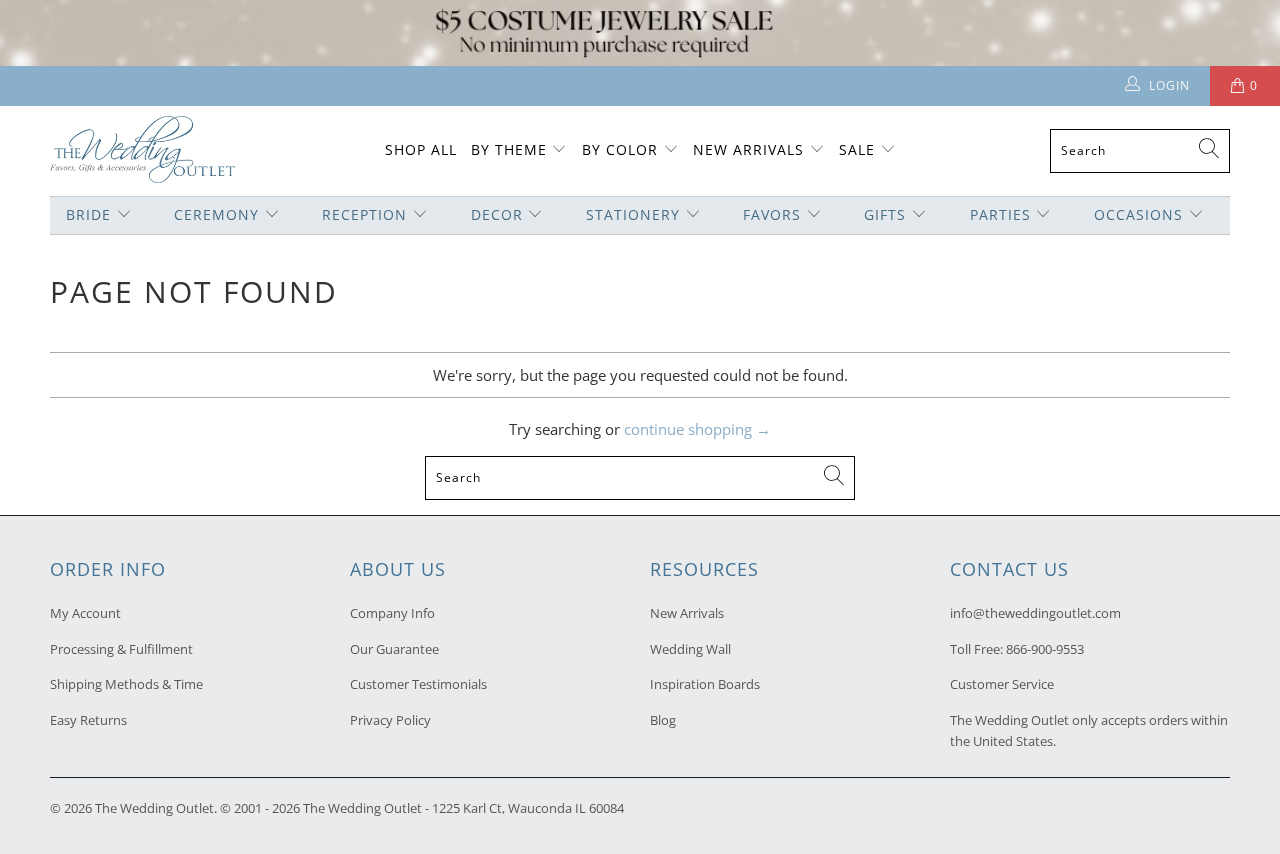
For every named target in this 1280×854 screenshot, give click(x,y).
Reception (364, 214)
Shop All (421, 149)
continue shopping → (697, 429)
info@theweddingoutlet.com (1035, 613)
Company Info (392, 613)
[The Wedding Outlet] (142, 151)
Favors (772, 214)
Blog (663, 720)
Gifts (885, 214)
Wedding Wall (690, 649)
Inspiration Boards (705, 684)
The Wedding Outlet (154, 808)
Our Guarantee (394, 649)
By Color (620, 149)
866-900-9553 (1045, 649)
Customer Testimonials (418, 684)
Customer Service (1002, 684)
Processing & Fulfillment (121, 649)
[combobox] (1140, 151)
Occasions (1138, 214)
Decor (497, 214)
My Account (85, 613)
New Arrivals (751, 149)
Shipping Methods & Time (126, 684)
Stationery (633, 214)
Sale (857, 149)
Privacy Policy (390, 720)
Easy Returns (88, 720)
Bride (88, 214)
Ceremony (216, 214)
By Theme (509, 149)
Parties (1000, 214)
